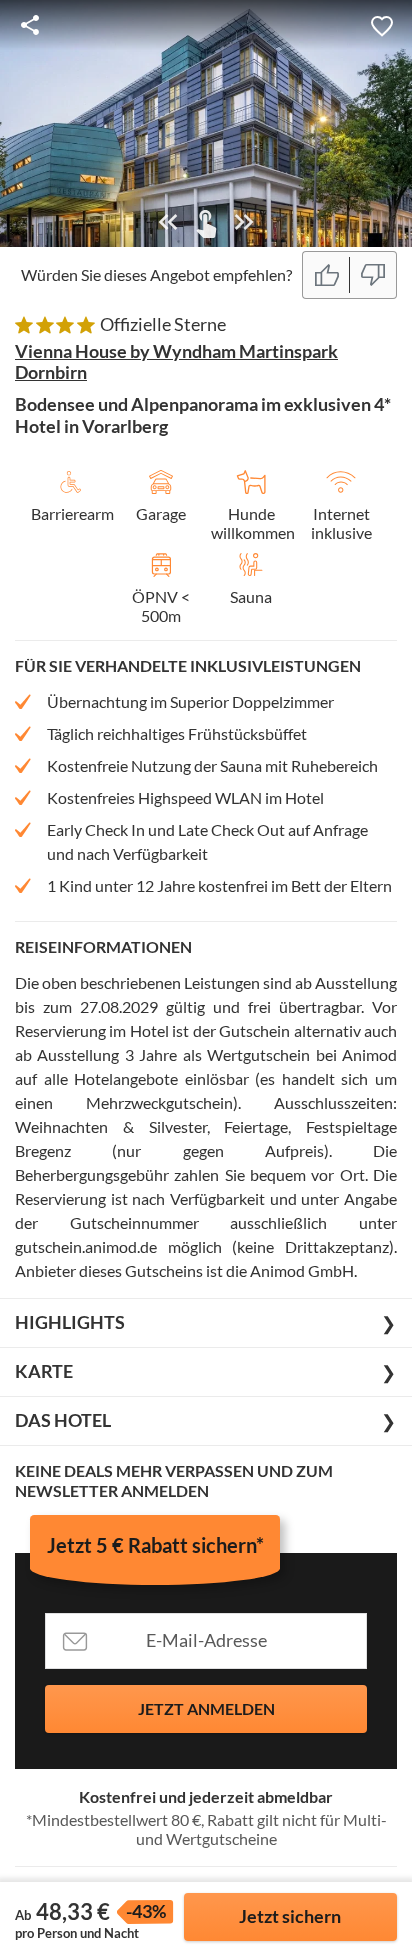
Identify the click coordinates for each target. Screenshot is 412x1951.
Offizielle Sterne (163, 324)
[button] (382, 25)
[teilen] (30, 25)
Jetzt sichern (290, 1916)
